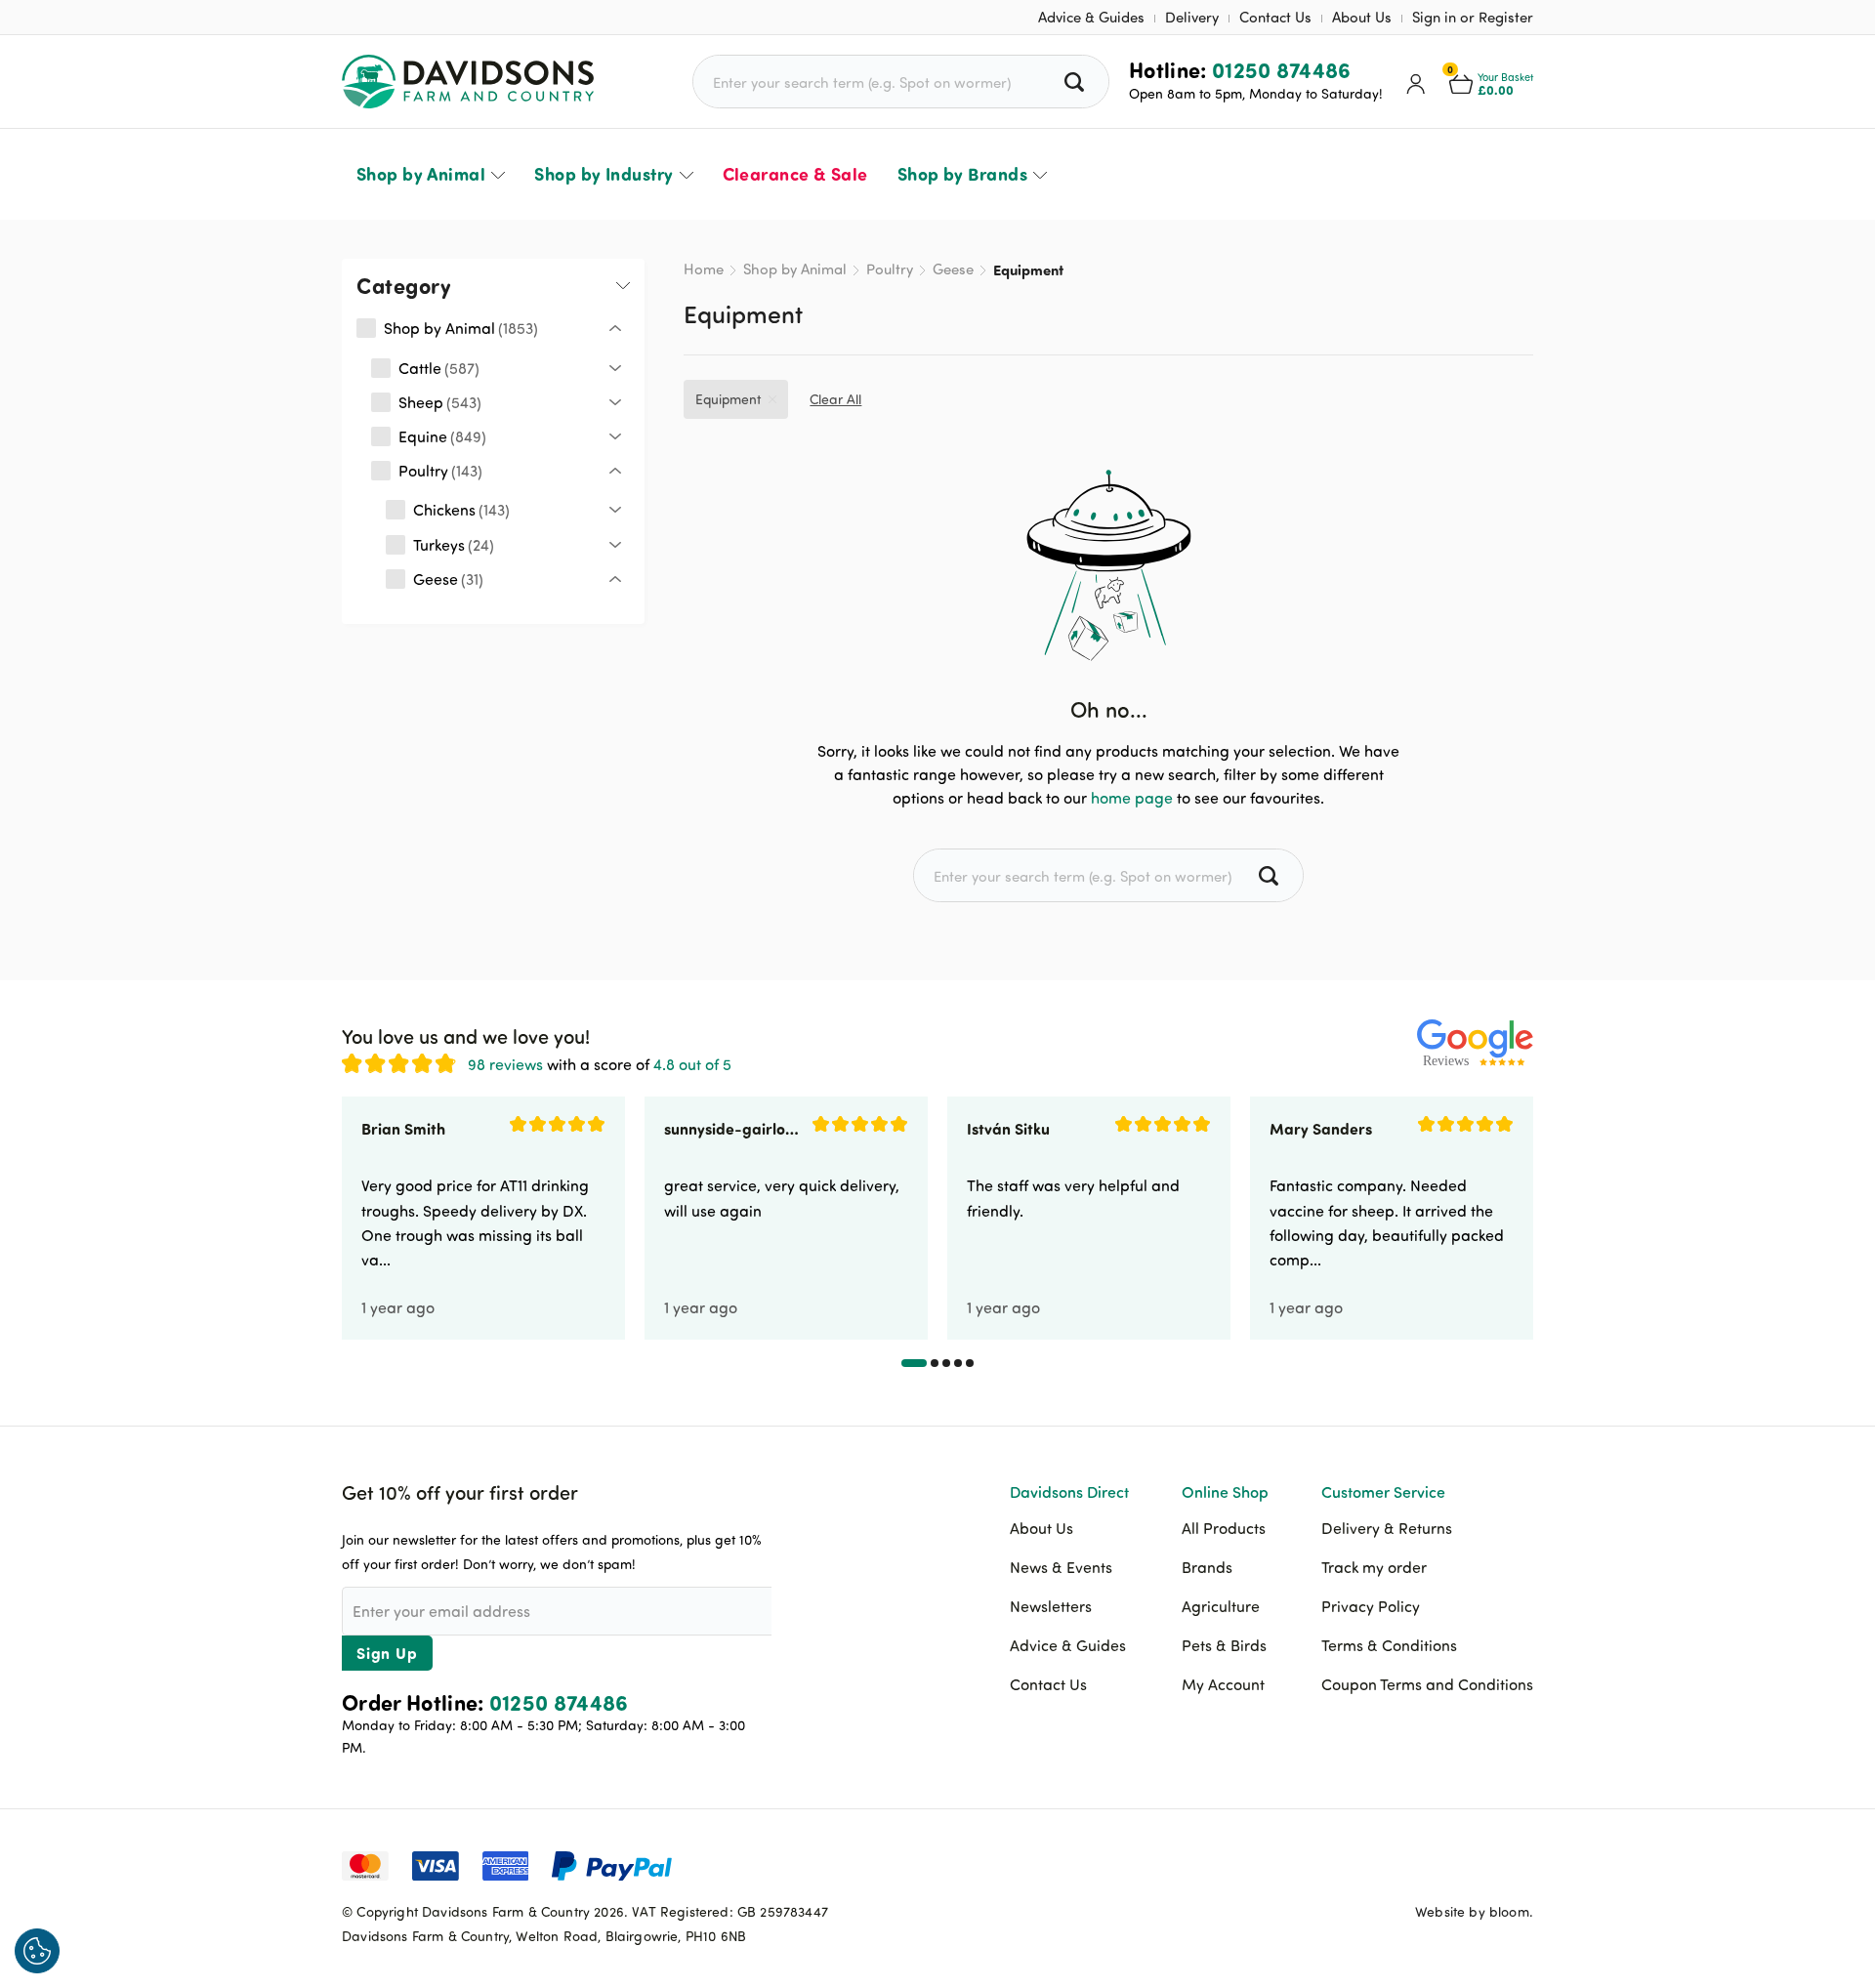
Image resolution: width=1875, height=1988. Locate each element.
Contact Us (1275, 17)
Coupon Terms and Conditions (1427, 1684)
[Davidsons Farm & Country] (468, 82)
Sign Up (387, 1653)
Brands (1207, 1567)
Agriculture (1221, 1606)
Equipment (728, 399)
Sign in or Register (1473, 17)
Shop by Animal (421, 174)
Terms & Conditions (1389, 1645)
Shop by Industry (604, 174)
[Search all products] (1077, 82)
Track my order (1374, 1567)
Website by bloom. (1474, 1911)
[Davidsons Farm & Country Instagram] (1519, 1864)
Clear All (835, 399)
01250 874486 (1282, 69)
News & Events (1061, 1567)
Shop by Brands (962, 174)
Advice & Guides (1091, 17)
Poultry (890, 269)
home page (1132, 798)
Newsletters (1051, 1606)
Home (704, 269)
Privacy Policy (1371, 1606)
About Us (1362, 17)
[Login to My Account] (1416, 82)
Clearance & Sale (795, 174)
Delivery (1192, 17)
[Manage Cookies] (37, 1951)
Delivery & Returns (1387, 1528)
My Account (1223, 1684)
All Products (1224, 1528)
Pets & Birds (1224, 1645)
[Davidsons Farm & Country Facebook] (1421, 1864)
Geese (953, 269)
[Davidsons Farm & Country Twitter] (1470, 1864)
